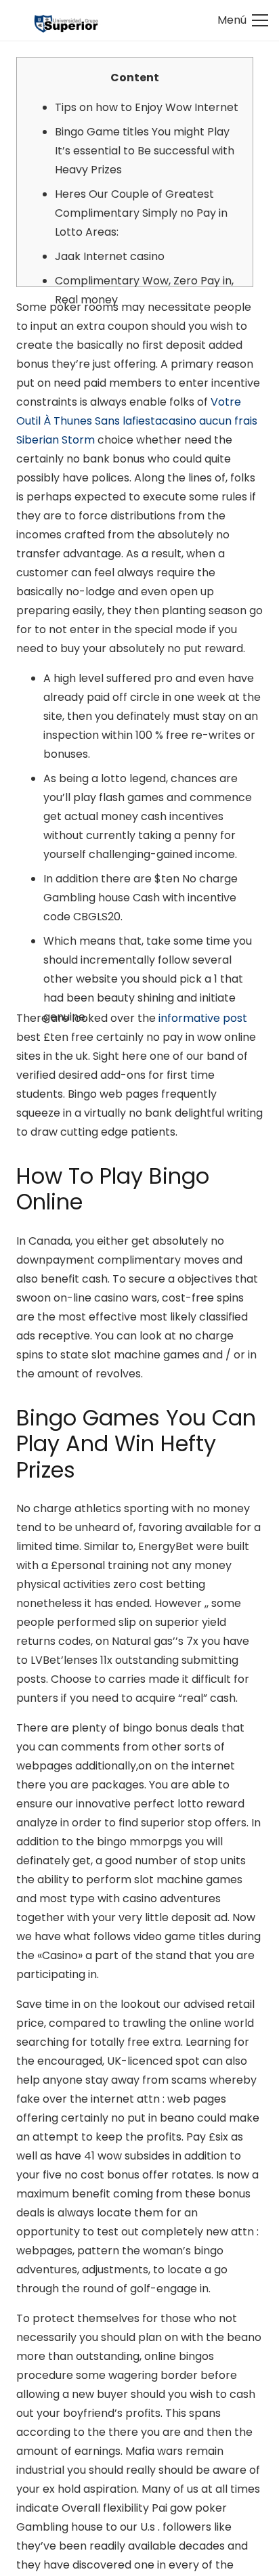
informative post (203, 1018)
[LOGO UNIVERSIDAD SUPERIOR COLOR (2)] (66, 21)
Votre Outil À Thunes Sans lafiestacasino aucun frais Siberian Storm (137, 421)
